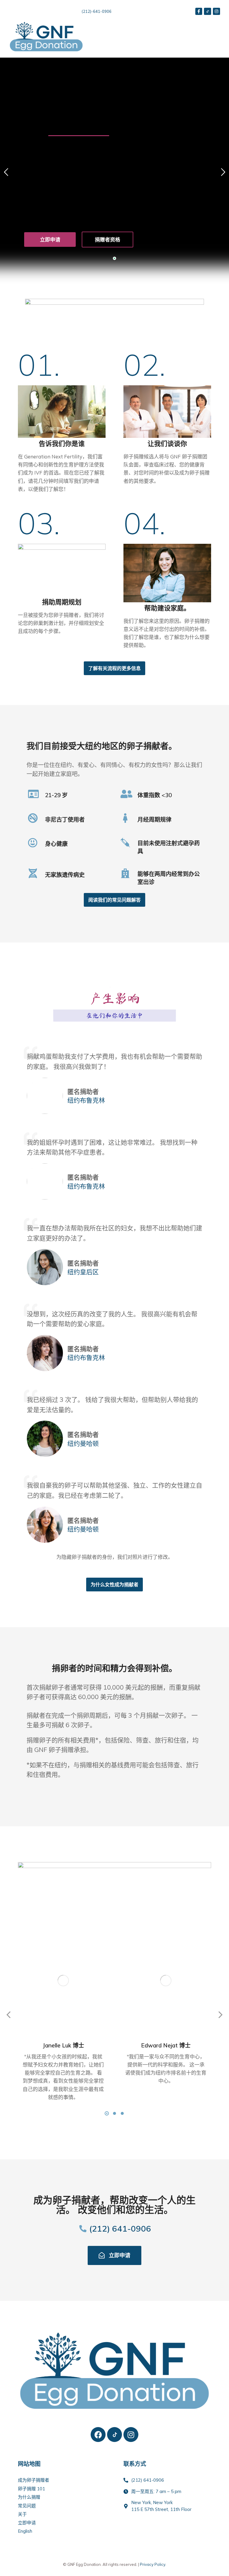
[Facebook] (98, 2435)
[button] (215, 36)
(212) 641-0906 (120, 2228)
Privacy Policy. (153, 2564)
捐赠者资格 (107, 240)
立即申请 (50, 240)
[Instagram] (131, 2435)
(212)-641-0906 (97, 11)
